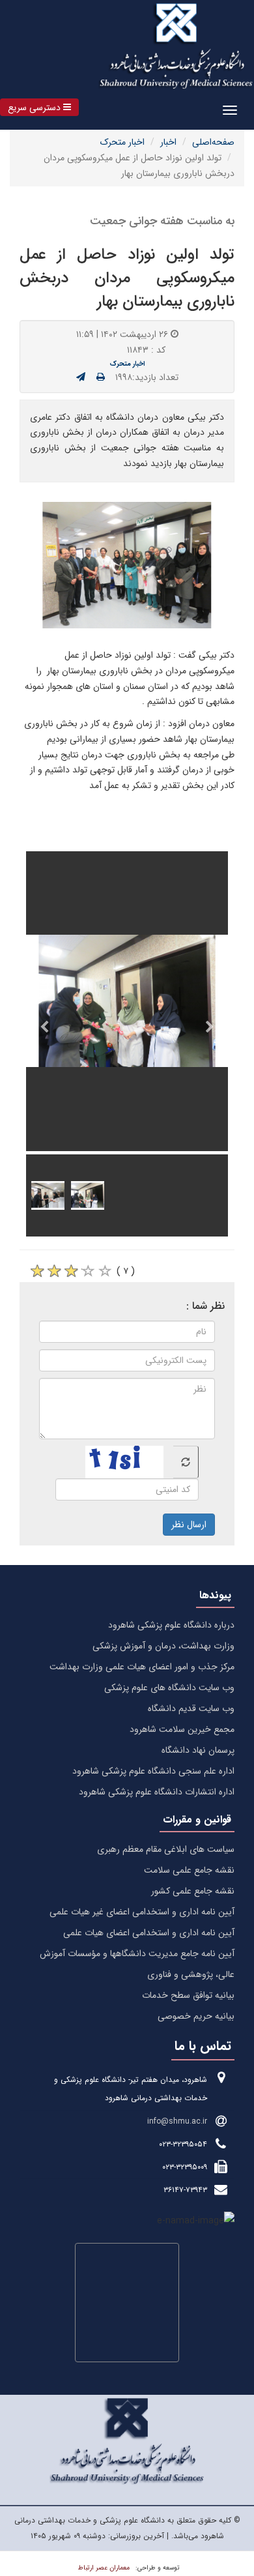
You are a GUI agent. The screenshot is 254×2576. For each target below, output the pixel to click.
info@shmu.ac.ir (177, 2121)
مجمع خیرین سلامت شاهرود (182, 1729)
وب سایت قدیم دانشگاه (191, 1708)
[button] (39, 107)
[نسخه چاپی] (101, 377)
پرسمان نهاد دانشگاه (198, 1750)
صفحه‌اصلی (213, 142)
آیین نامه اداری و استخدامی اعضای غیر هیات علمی (142, 1912)
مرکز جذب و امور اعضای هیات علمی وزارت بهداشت (142, 1667)
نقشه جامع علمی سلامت (189, 1870)
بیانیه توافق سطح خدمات (188, 1995)
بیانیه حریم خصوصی (196, 2016)
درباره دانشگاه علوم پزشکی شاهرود (171, 1625)
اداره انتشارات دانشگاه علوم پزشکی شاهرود (157, 1792)
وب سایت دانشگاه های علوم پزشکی (169, 1688)
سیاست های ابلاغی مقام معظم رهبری (166, 1849)
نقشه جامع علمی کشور (193, 1891)
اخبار (168, 142)
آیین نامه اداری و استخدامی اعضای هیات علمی (149, 1933)
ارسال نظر (189, 1525)
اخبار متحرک (122, 142)
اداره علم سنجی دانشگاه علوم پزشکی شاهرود (153, 1771)
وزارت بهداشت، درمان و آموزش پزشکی (163, 1646)
